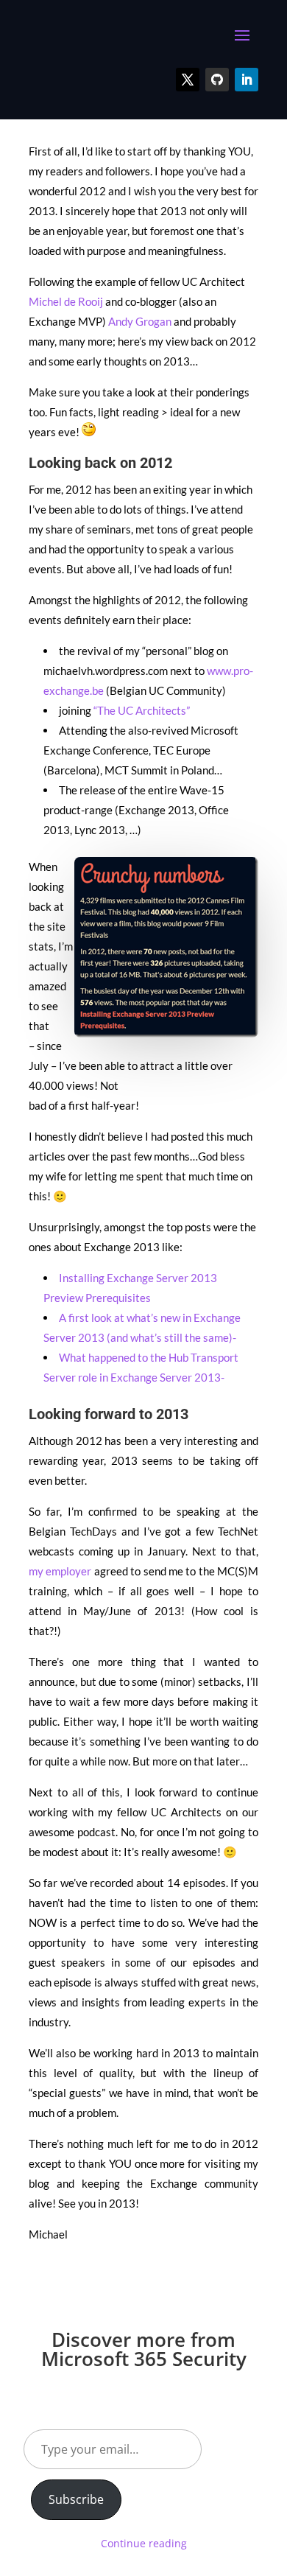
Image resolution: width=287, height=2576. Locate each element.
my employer (60, 1571)
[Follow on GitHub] (217, 80)
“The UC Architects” (142, 710)
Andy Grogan (140, 321)
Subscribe (76, 2499)
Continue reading (144, 2543)
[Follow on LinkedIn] (247, 80)
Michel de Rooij (66, 301)
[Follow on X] (188, 80)
